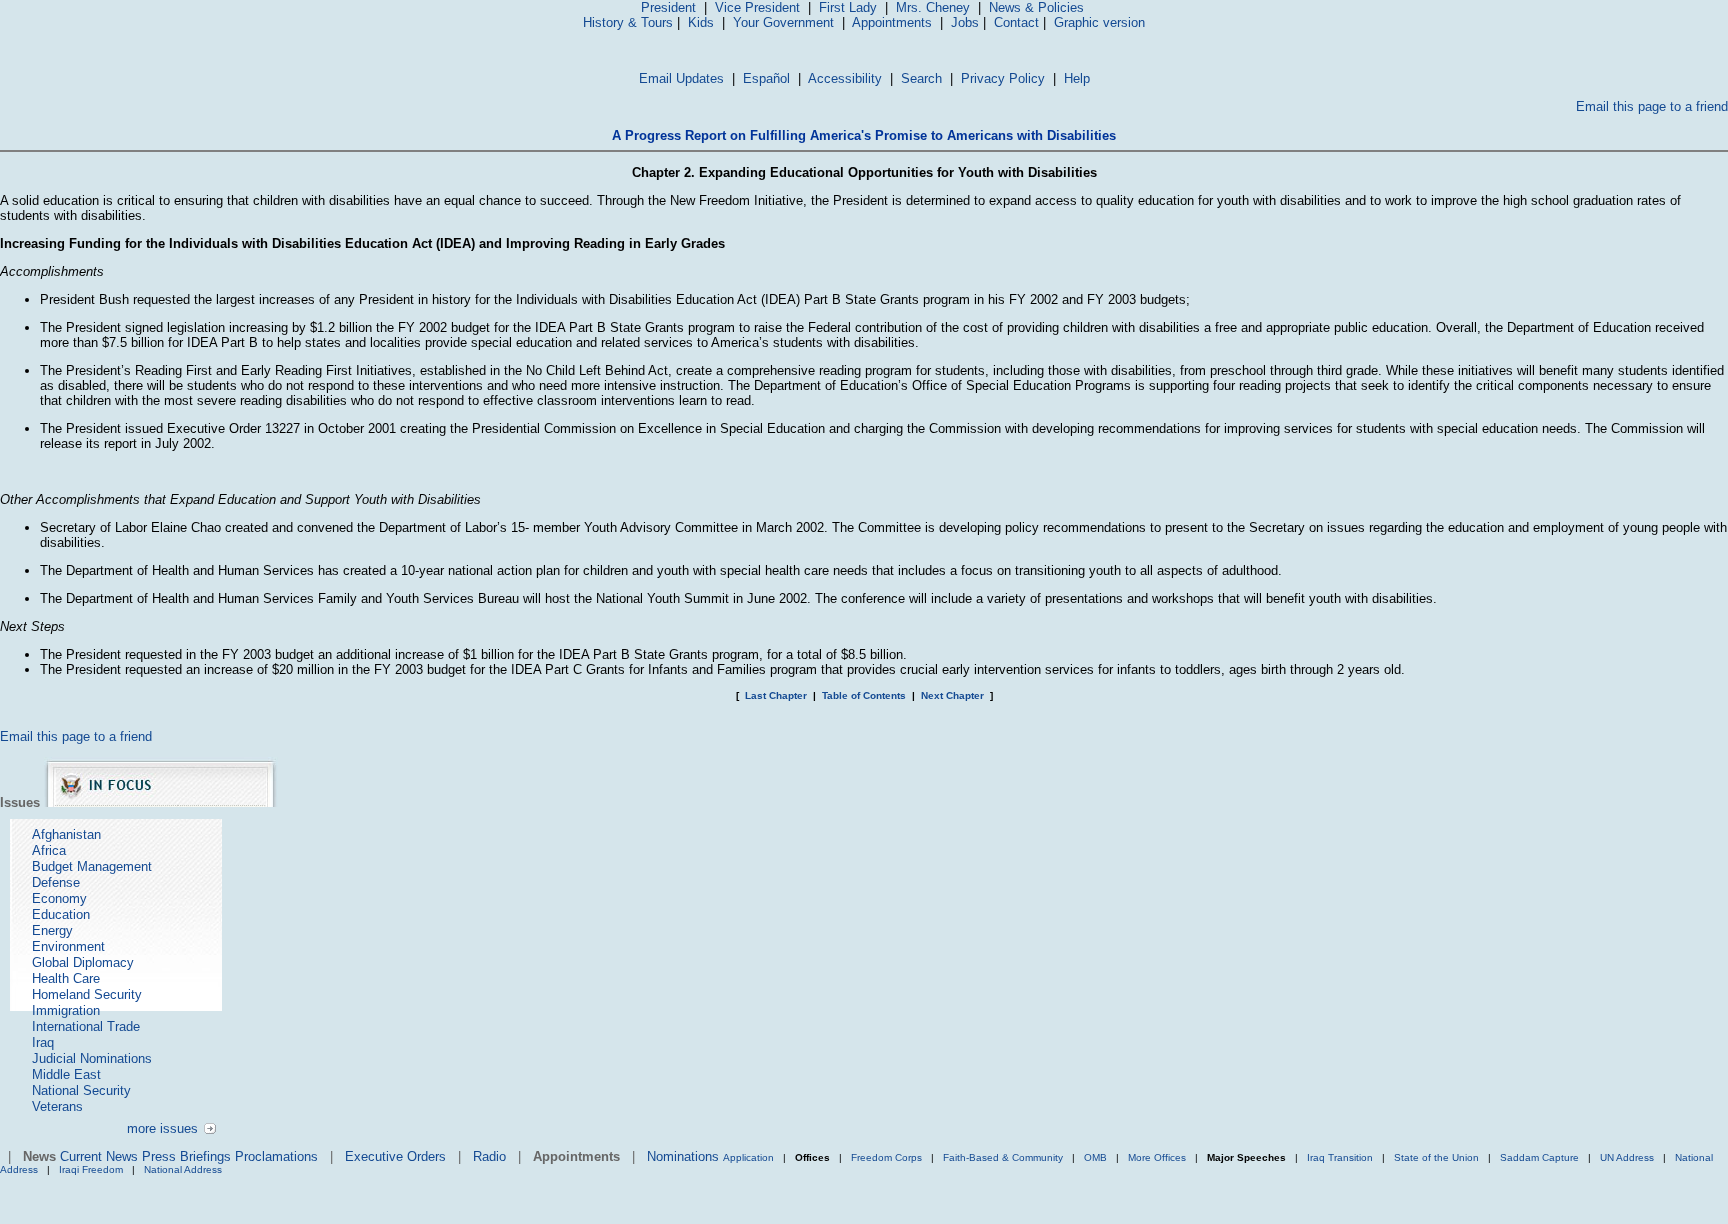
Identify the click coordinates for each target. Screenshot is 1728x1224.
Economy (59, 898)
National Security (81, 1090)
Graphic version (1099, 22)
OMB (1095, 1157)
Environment (68, 946)
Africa (49, 850)
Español (766, 78)
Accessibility (845, 78)
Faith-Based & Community (1004, 1157)
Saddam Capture (1539, 1157)
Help (1077, 78)
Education (61, 914)
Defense (56, 882)
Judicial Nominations (92, 1058)
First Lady (848, 7)
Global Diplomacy (83, 962)
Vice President (757, 7)
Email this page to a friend (1652, 106)
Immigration (66, 1010)
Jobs (965, 22)
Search (921, 78)
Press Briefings (186, 1156)
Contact (1016, 22)
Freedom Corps (886, 1157)
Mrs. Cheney (933, 7)
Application (748, 1157)
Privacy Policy (1003, 78)
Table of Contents (864, 695)
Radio (489, 1156)
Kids (701, 22)
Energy (52, 930)
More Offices (1157, 1157)
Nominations (683, 1156)
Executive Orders (395, 1156)
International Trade (86, 1026)
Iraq (43, 1042)
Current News (99, 1156)
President (668, 7)
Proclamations (276, 1156)
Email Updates (681, 78)
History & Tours (628, 22)
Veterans (57, 1106)
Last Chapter (776, 695)
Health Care (66, 978)
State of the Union (1436, 1157)
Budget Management (92, 866)
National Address (183, 1169)
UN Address (1627, 1157)
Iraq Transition (1340, 1157)
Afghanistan (66, 834)
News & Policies (1036, 7)
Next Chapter (952, 695)
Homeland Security (87, 994)
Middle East (66, 1074)
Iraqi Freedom (91, 1169)
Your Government (783, 22)
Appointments (892, 22)
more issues (162, 1128)
